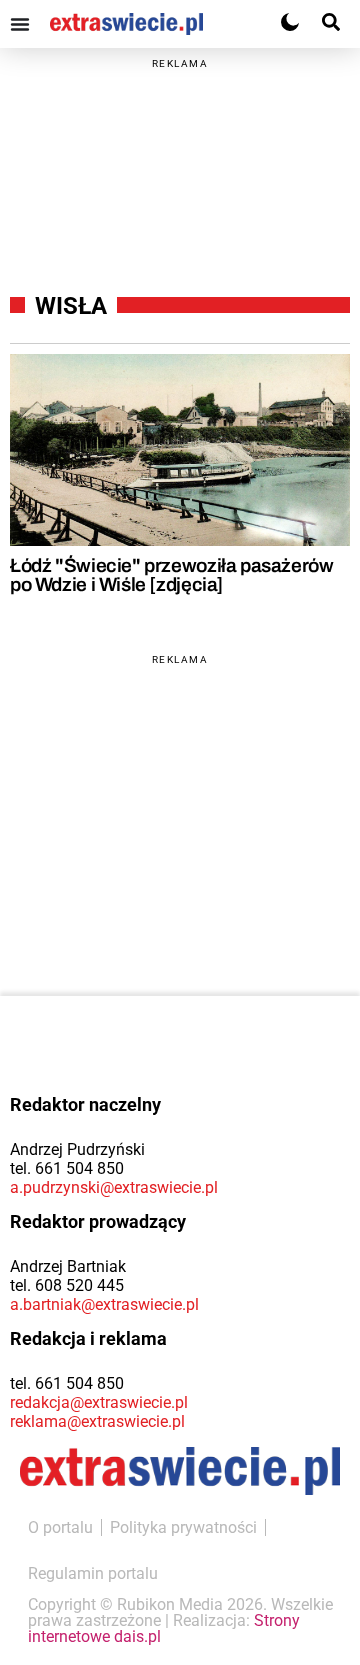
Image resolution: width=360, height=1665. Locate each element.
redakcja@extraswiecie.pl (99, 1402)
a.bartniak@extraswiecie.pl (104, 1304)
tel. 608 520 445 (67, 1285)
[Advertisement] (180, 169)
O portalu (60, 1527)
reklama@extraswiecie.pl (97, 1421)
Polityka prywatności (183, 1527)
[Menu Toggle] (20, 24)
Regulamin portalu (93, 1573)
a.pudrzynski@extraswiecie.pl (114, 1187)
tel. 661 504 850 (67, 1168)
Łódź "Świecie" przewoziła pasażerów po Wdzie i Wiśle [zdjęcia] (172, 575)
